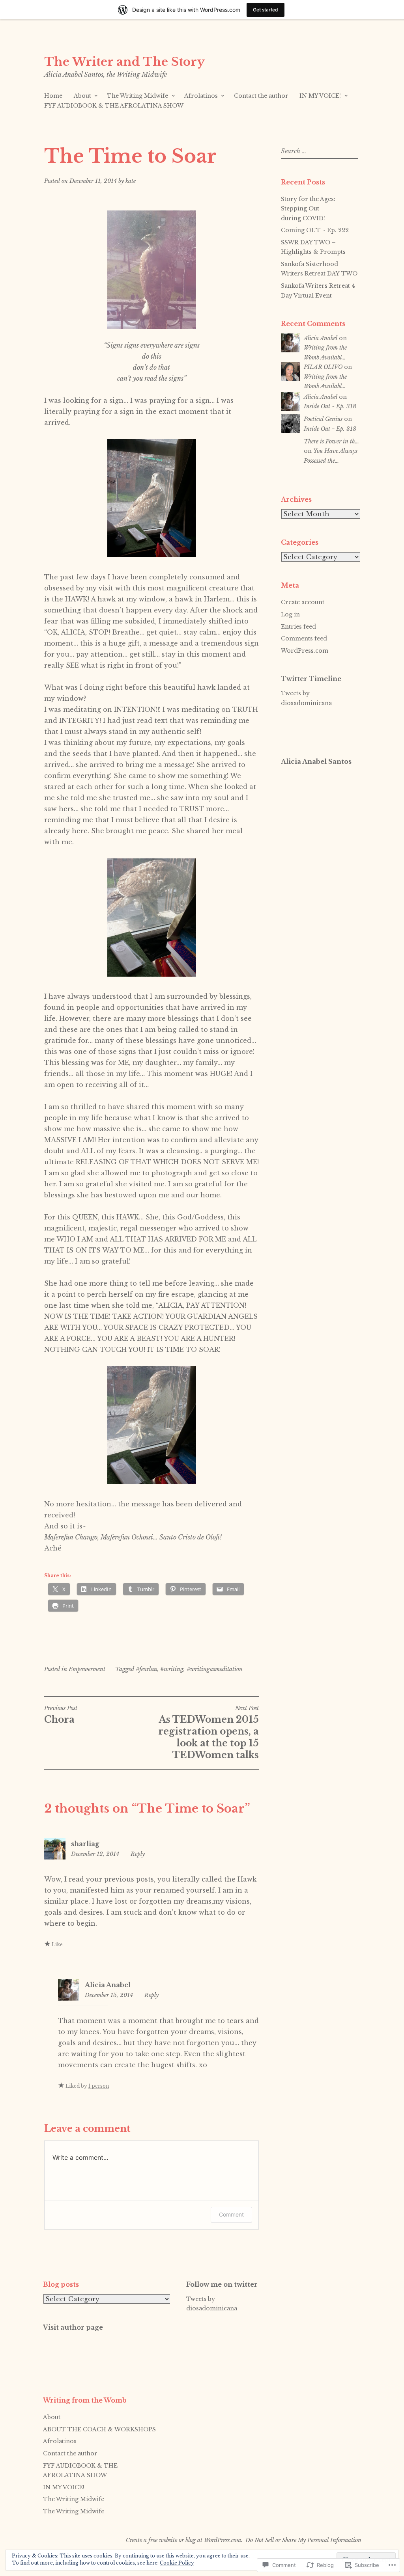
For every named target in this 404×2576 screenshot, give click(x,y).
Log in (290, 614)
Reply (138, 1854)
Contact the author (261, 96)
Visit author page (73, 2327)
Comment (231, 2214)
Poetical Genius (323, 419)
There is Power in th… (331, 441)
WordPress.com (305, 651)
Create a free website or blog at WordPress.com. (184, 2540)
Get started (266, 10)
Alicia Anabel (108, 1985)
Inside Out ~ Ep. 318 (330, 406)
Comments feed (304, 638)
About (82, 96)
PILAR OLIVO (323, 367)
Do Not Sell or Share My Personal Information (303, 2540)
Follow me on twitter (222, 2284)
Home (53, 96)
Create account (303, 602)
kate (131, 181)
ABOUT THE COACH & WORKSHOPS (99, 2429)
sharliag (85, 1844)
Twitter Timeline (311, 679)
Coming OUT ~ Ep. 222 (315, 230)
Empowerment (87, 1669)
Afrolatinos (201, 96)
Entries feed (298, 627)
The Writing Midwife (137, 96)
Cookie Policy (177, 2563)
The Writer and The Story (124, 62)
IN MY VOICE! (320, 96)
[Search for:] (318, 151)
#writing (172, 1669)
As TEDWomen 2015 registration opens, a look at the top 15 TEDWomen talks (209, 1733)
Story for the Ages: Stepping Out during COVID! (308, 209)
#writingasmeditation (215, 1669)
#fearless (146, 1669)
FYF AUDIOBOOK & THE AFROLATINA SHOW (114, 106)
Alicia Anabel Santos (316, 761)
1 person (99, 2086)
